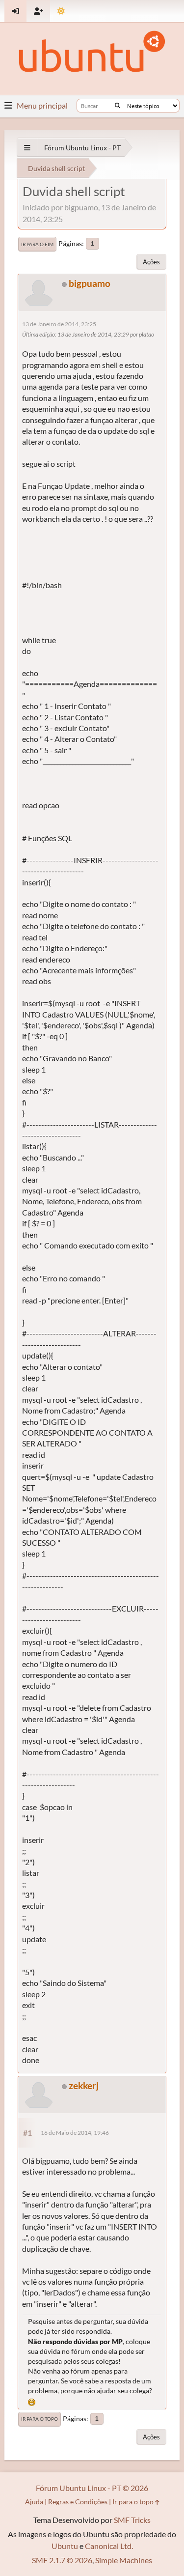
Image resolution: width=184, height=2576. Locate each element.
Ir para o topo (39, 2419)
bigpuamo (90, 283)
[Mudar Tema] (61, 11)
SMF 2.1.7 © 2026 (62, 2560)
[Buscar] (118, 106)
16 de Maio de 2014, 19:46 (75, 2133)
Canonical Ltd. (109, 2546)
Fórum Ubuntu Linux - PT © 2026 (92, 2488)
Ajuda (34, 2502)
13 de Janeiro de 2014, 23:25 (59, 324)
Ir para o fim (37, 244)
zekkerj (84, 2085)
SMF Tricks (132, 2520)
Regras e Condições (78, 2502)
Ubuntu (65, 2546)
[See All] (27, 148)
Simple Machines (124, 2560)
